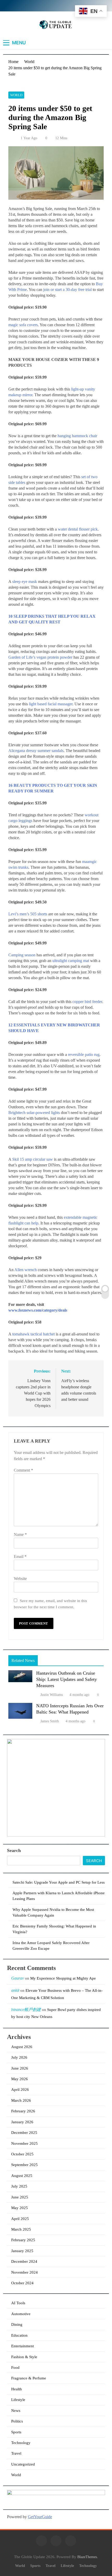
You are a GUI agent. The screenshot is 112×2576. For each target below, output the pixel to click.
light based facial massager (51, 704)
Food (15, 2368)
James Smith (50, 1721)
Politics (17, 2421)
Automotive (21, 2314)
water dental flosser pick (78, 529)
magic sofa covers (23, 325)
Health (17, 2389)
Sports (16, 2432)
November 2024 (24, 2272)
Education (19, 2335)
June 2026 (20, 2068)
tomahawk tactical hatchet (33, 1334)
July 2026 (19, 2057)
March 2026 (21, 2100)
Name (20, 1534)
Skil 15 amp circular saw (33, 1159)
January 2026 (22, 2122)
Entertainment (23, 2346)
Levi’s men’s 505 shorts (28, 914)
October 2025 (22, 2154)
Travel (16, 2453)
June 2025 (20, 2197)
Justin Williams (52, 1695)
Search (14, 1850)
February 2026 (23, 2111)
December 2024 (24, 2261)
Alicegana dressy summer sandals (36, 751)
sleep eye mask (25, 582)
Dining (17, 2324)
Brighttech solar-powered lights (34, 1113)
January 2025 (22, 2251)
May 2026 (20, 2079)
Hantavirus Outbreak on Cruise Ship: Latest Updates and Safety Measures (67, 1679)
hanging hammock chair (77, 436)
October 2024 (22, 2283)
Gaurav (18, 1978)
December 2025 (24, 2133)
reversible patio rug (84, 1054)
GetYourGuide (40, 2517)
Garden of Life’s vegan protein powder (40, 657)
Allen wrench (26, 1270)
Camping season (22, 955)
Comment (23, 1470)
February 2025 (23, 2240)
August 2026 (22, 2047)
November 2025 (24, 2143)
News (16, 2411)
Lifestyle (18, 2400)
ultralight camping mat (71, 961)
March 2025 (21, 2229)
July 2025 (19, 2186)
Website (20, 1579)
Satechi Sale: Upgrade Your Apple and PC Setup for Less (59, 1882)
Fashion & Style (24, 2357)
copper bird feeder (87, 1002)
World (16, 95)
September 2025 (24, 2165)
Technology (21, 2443)
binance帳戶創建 (26, 2010)
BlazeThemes (87, 2557)
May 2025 (20, 2208)
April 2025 (20, 2219)
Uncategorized (23, 2464)
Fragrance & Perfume (29, 2378)
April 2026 (20, 2090)
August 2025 (22, 2176)
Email (20, 1557)
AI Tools (18, 2303)
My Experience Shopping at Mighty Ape (63, 1978)
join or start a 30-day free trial (67, 290)
